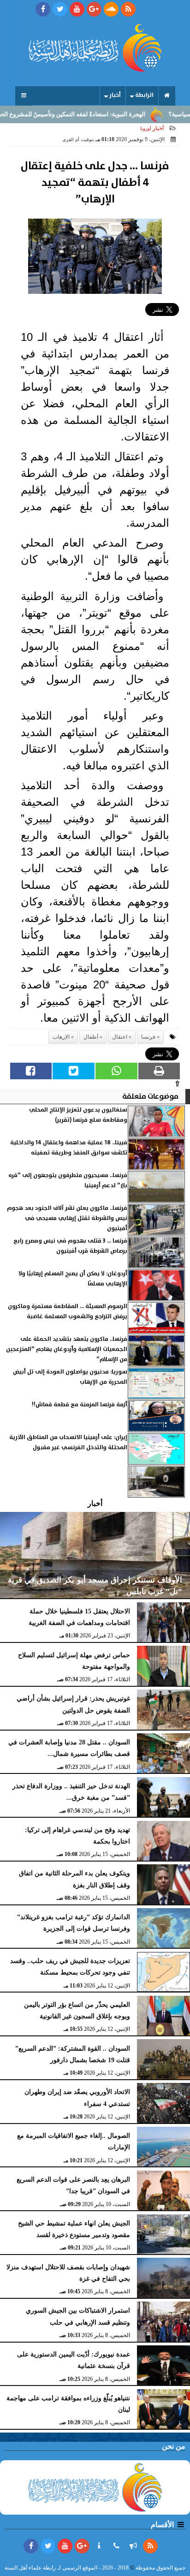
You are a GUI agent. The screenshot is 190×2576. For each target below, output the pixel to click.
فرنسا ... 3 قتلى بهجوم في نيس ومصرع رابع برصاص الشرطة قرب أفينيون (70, 1246)
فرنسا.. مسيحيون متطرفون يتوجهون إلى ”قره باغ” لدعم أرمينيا (68, 1181)
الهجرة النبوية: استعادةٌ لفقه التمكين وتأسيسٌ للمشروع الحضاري (88, 114)
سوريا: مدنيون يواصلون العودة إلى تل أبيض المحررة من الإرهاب (70, 1377)
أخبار (115, 95)
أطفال (91, 1037)
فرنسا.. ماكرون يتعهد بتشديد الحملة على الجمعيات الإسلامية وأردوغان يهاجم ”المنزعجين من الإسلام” (67, 1350)
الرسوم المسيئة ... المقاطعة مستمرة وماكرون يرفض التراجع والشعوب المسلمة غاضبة (68, 1312)
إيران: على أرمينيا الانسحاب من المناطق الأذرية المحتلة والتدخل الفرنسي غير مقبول (68, 1443)
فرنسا (148, 1037)
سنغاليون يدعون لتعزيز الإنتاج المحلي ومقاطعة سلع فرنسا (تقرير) (78, 1115)
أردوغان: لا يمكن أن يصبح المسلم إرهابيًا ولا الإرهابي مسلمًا (73, 1279)
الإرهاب (61, 1037)
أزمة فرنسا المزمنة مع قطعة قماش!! (80, 1405)
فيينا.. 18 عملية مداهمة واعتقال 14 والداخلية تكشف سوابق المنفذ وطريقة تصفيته (69, 1148)
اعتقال (120, 1037)
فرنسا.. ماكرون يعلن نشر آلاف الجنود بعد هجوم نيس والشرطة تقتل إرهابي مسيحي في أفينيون (67, 1219)
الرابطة (144, 95)
